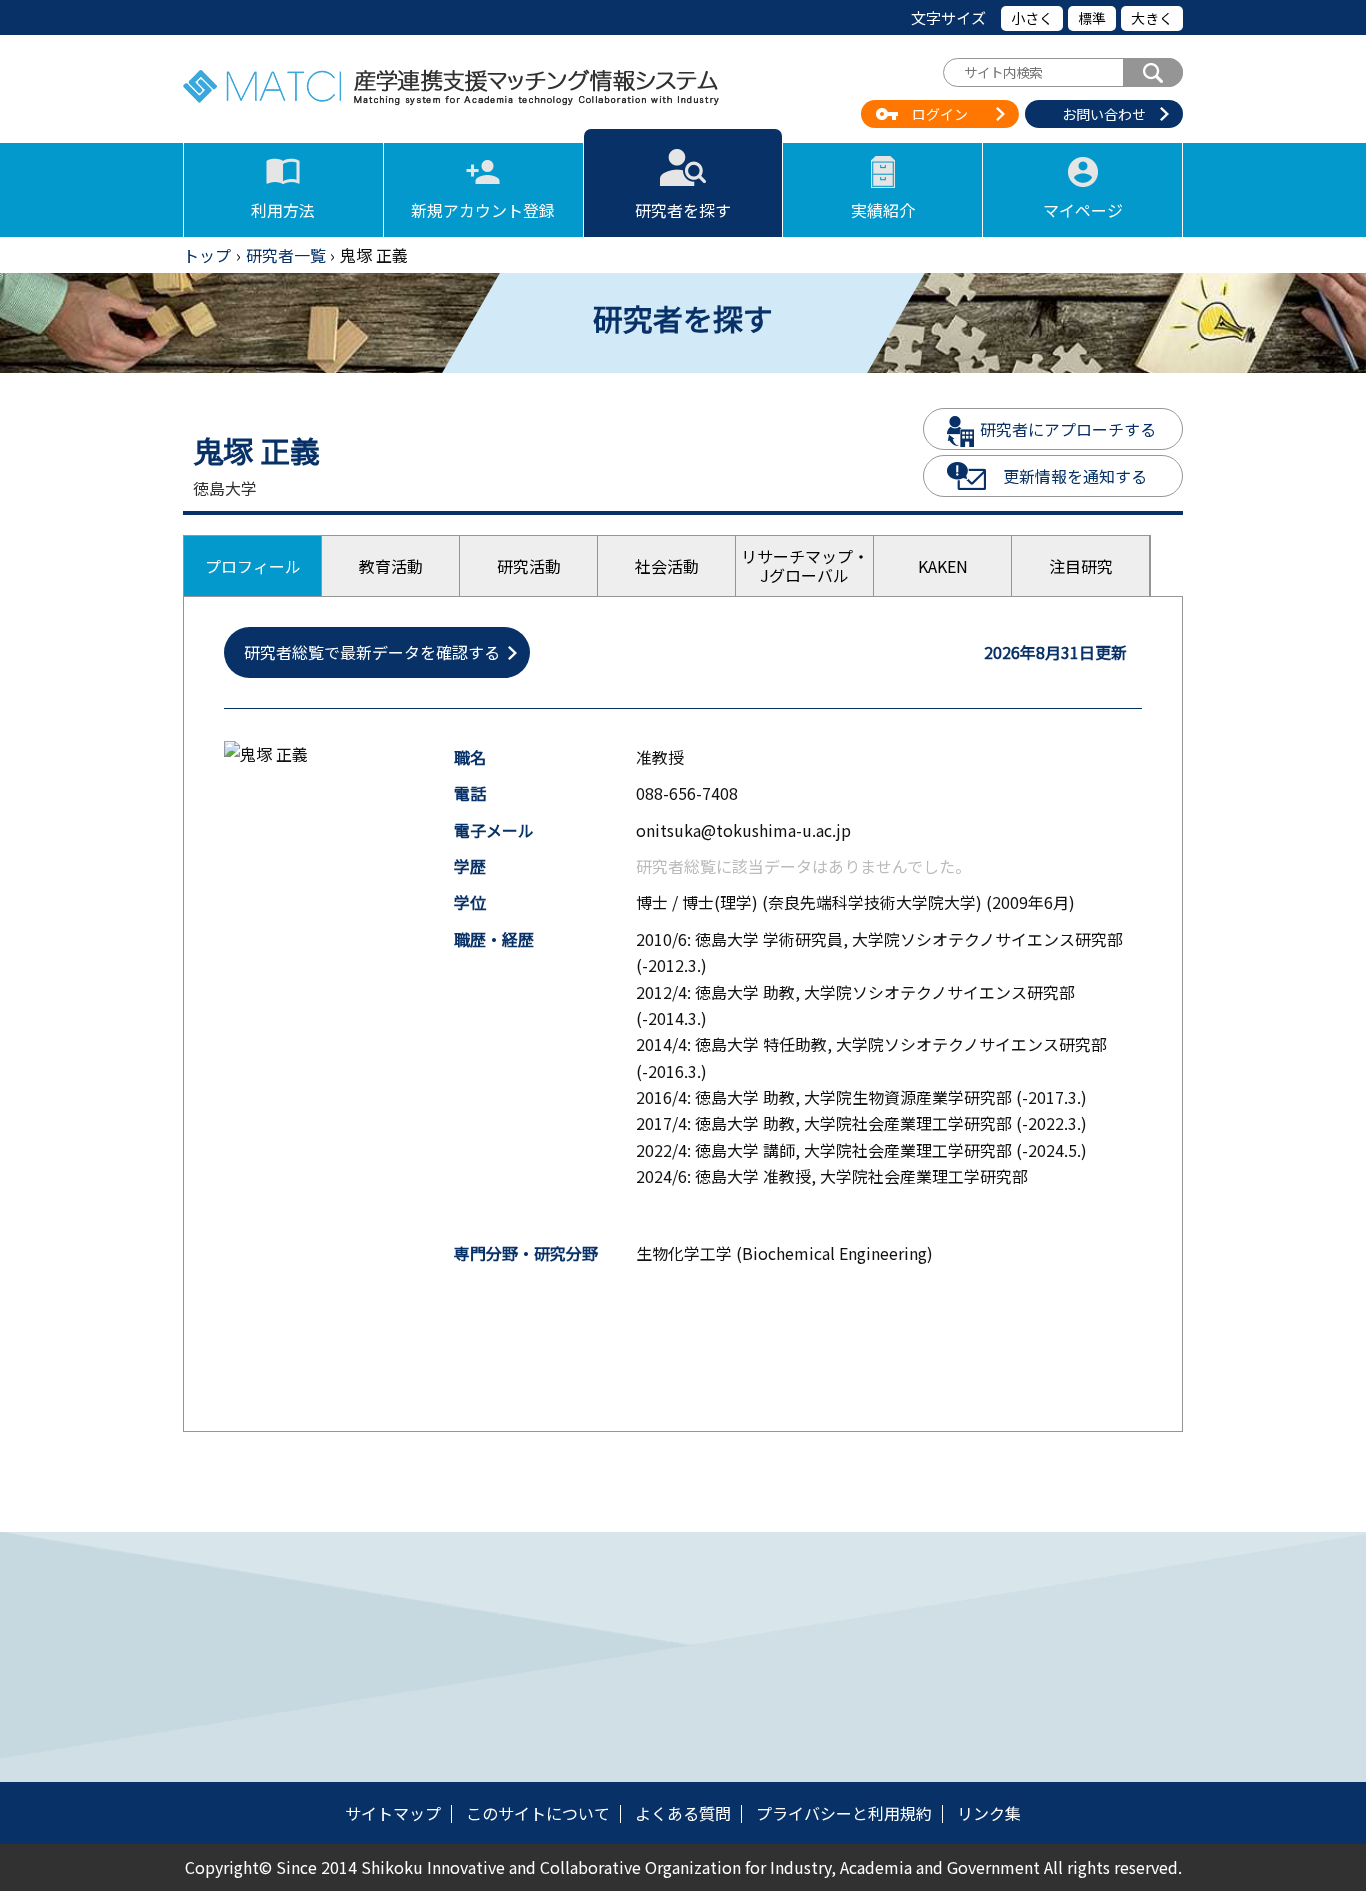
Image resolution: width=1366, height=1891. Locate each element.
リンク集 (989, 1813)
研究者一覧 (286, 255)
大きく (1152, 18)
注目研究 (1081, 566)
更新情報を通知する (1075, 476)
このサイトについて (538, 1813)
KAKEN (943, 566)
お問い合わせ (1104, 114)
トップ (207, 255)
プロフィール (253, 566)
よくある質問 (683, 1813)
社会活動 (667, 566)
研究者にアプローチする (1068, 429)
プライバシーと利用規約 (844, 1813)
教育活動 (391, 566)
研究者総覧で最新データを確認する (372, 652)
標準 (1092, 18)
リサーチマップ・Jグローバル (805, 565)
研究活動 (529, 566)
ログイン (940, 114)
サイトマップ (393, 1813)
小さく (1032, 18)
